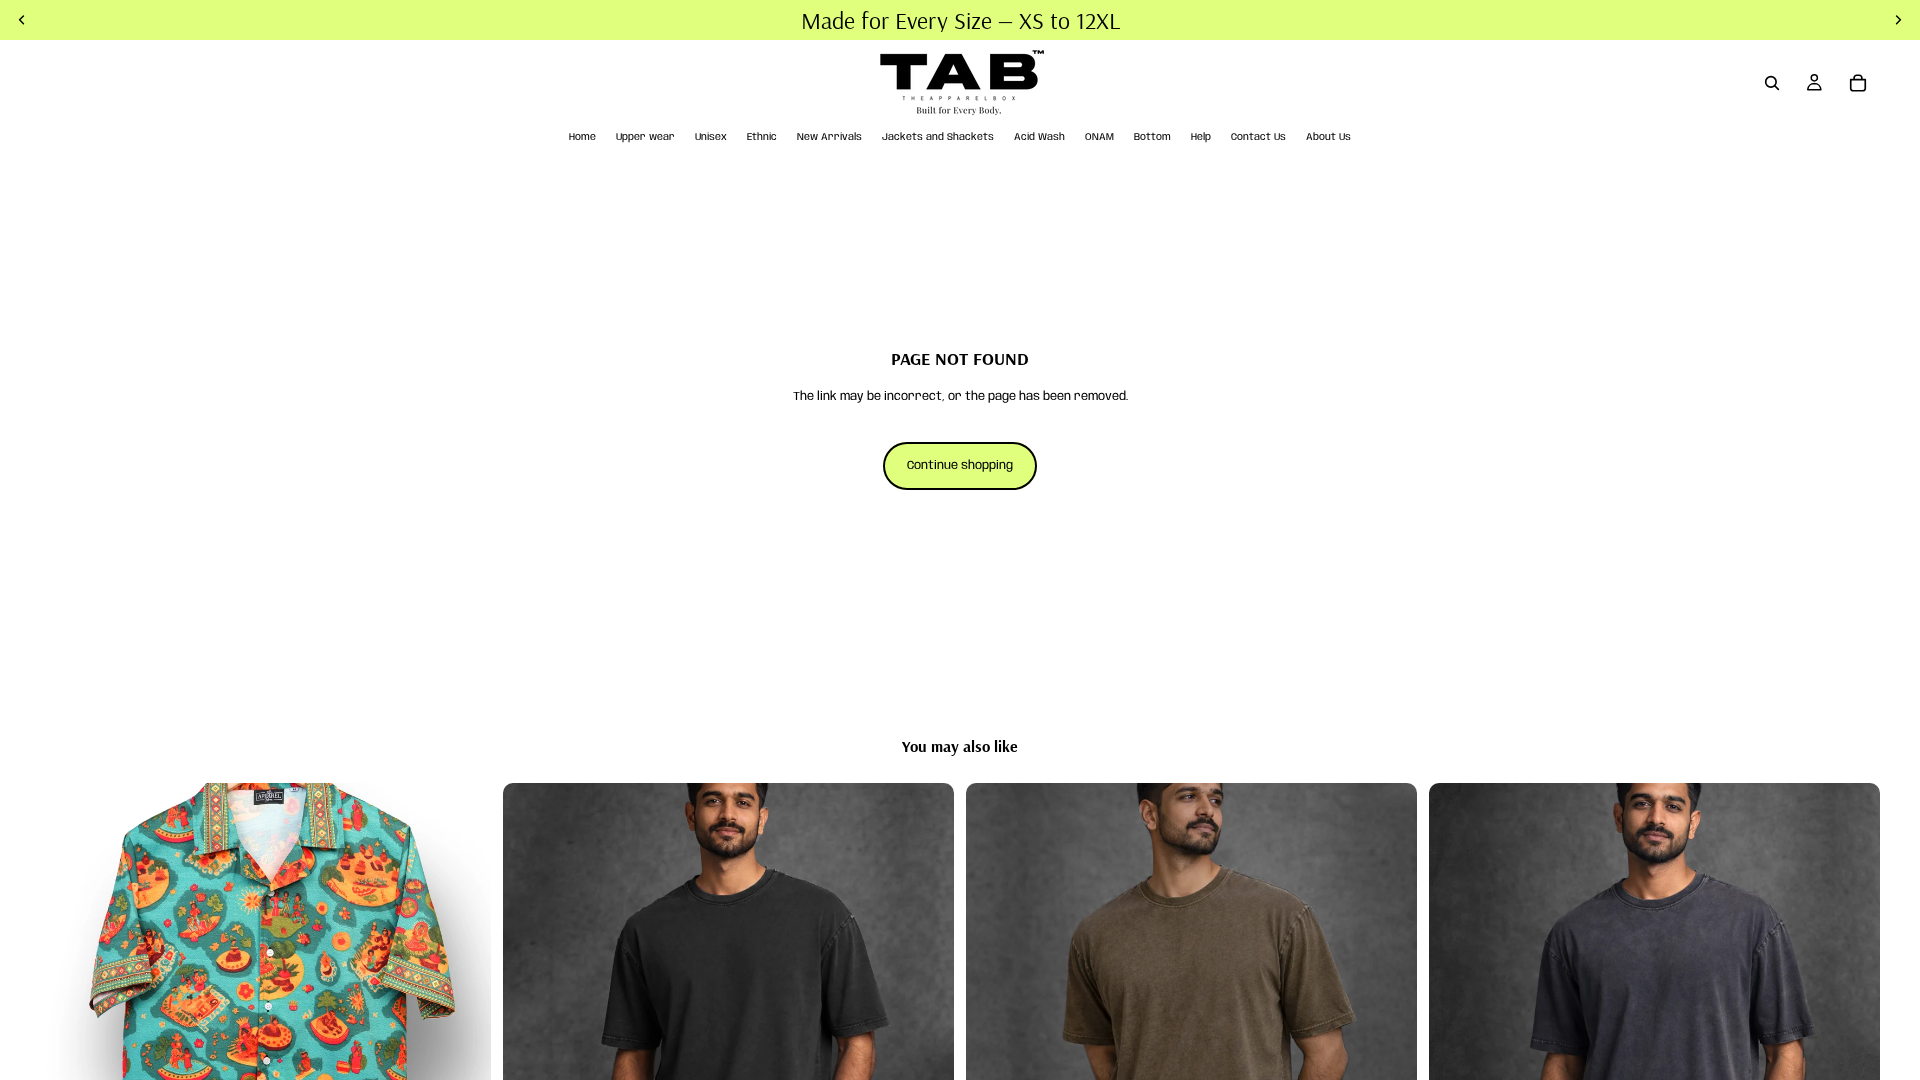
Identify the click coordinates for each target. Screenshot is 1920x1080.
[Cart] (1858, 83)
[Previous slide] (70, 1009)
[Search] (1772, 83)
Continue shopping (960, 465)
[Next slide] (461, 1009)
